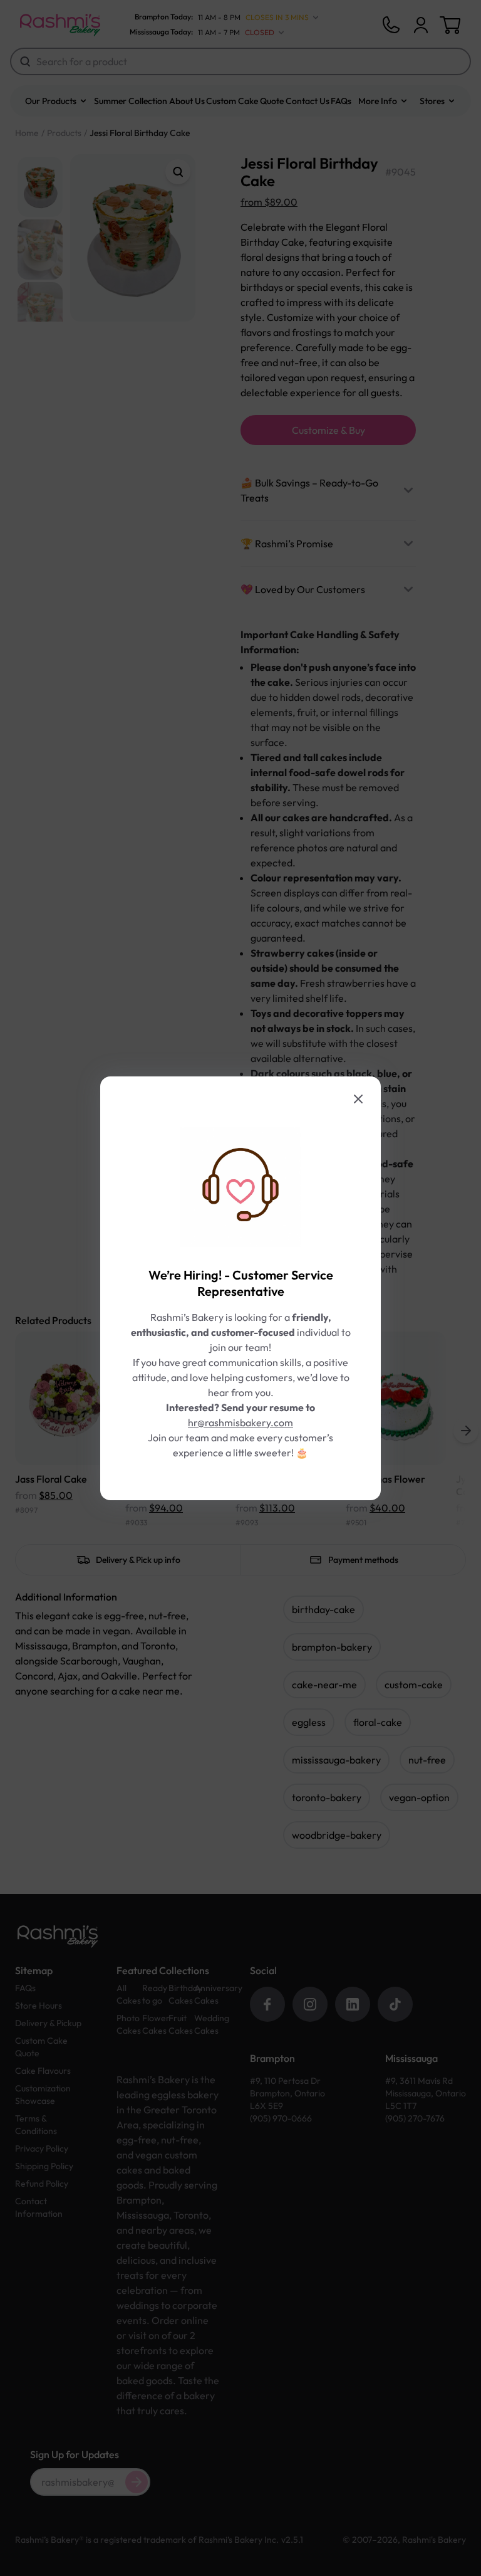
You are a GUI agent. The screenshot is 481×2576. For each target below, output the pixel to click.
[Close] (358, 1099)
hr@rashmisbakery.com (240, 1422)
